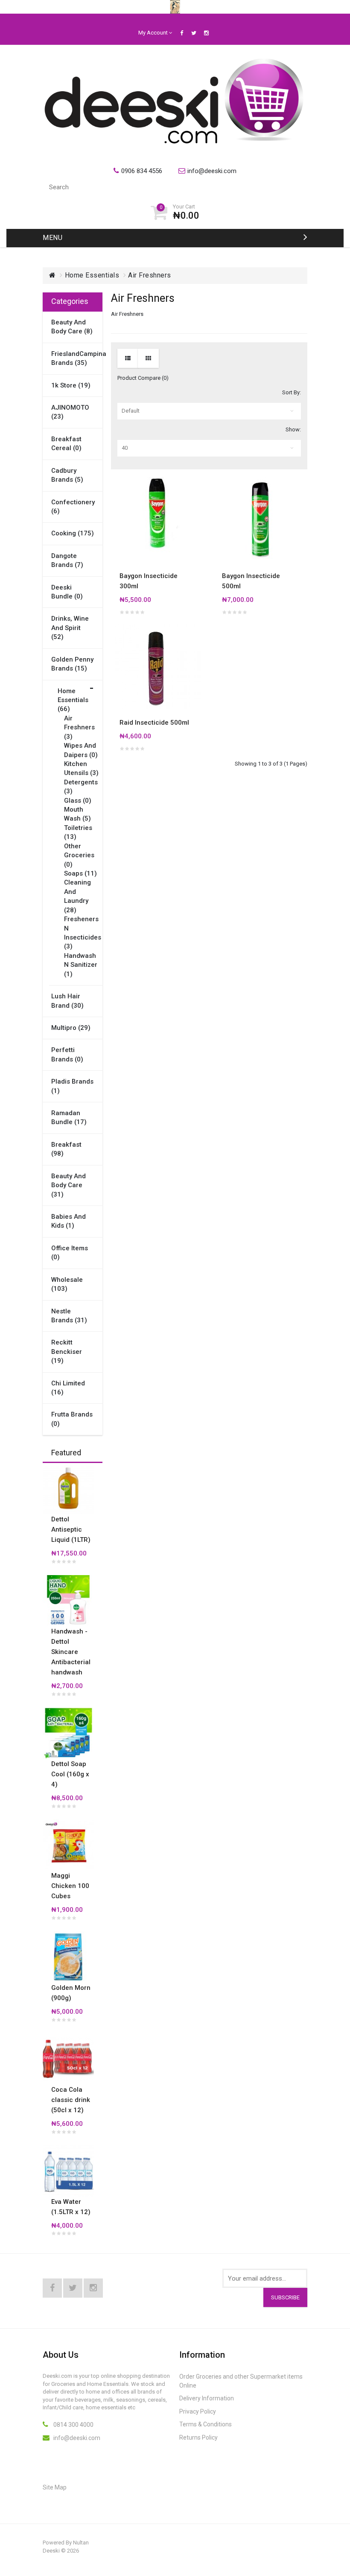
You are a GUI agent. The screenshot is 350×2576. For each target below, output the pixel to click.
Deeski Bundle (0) (67, 592)
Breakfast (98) (66, 1149)
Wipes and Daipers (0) (81, 750)
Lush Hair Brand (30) (67, 1001)
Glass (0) (78, 801)
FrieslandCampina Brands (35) (73, 358)
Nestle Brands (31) (69, 1316)
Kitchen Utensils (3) (81, 768)
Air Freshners (150, 275)
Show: (293, 429)
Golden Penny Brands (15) (72, 664)
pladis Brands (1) (72, 1086)
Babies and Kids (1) (69, 1221)
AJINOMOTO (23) (70, 412)
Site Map (55, 2487)
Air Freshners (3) (79, 727)
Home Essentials (92, 275)
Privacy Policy (198, 2411)
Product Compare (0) (143, 378)
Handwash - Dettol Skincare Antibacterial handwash (71, 1652)
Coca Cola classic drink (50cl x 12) (71, 2100)
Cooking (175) (73, 533)
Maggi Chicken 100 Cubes (70, 1886)
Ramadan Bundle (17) (69, 1117)
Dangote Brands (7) (67, 560)
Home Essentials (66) (73, 700)
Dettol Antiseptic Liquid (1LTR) (71, 1529)
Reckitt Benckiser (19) (67, 1352)
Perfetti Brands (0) (67, 1054)
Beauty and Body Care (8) (72, 327)
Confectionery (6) (73, 507)
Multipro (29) (71, 1028)
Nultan (81, 2543)
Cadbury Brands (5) (67, 475)
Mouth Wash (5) (77, 814)
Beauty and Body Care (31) (69, 1185)
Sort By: (292, 392)
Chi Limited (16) (68, 1388)
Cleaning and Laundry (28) (77, 896)
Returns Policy (198, 2437)
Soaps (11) (80, 873)
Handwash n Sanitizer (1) (81, 965)
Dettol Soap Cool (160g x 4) (70, 1774)
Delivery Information (207, 2398)
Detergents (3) (81, 787)
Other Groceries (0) (79, 855)
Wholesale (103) (67, 1284)
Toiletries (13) (78, 832)
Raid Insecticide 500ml (154, 723)
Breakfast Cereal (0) (66, 444)
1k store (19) (71, 385)
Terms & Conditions (206, 2424)
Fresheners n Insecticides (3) (82, 933)
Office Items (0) (70, 1253)
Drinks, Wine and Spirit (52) (70, 628)
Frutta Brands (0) (72, 1419)
